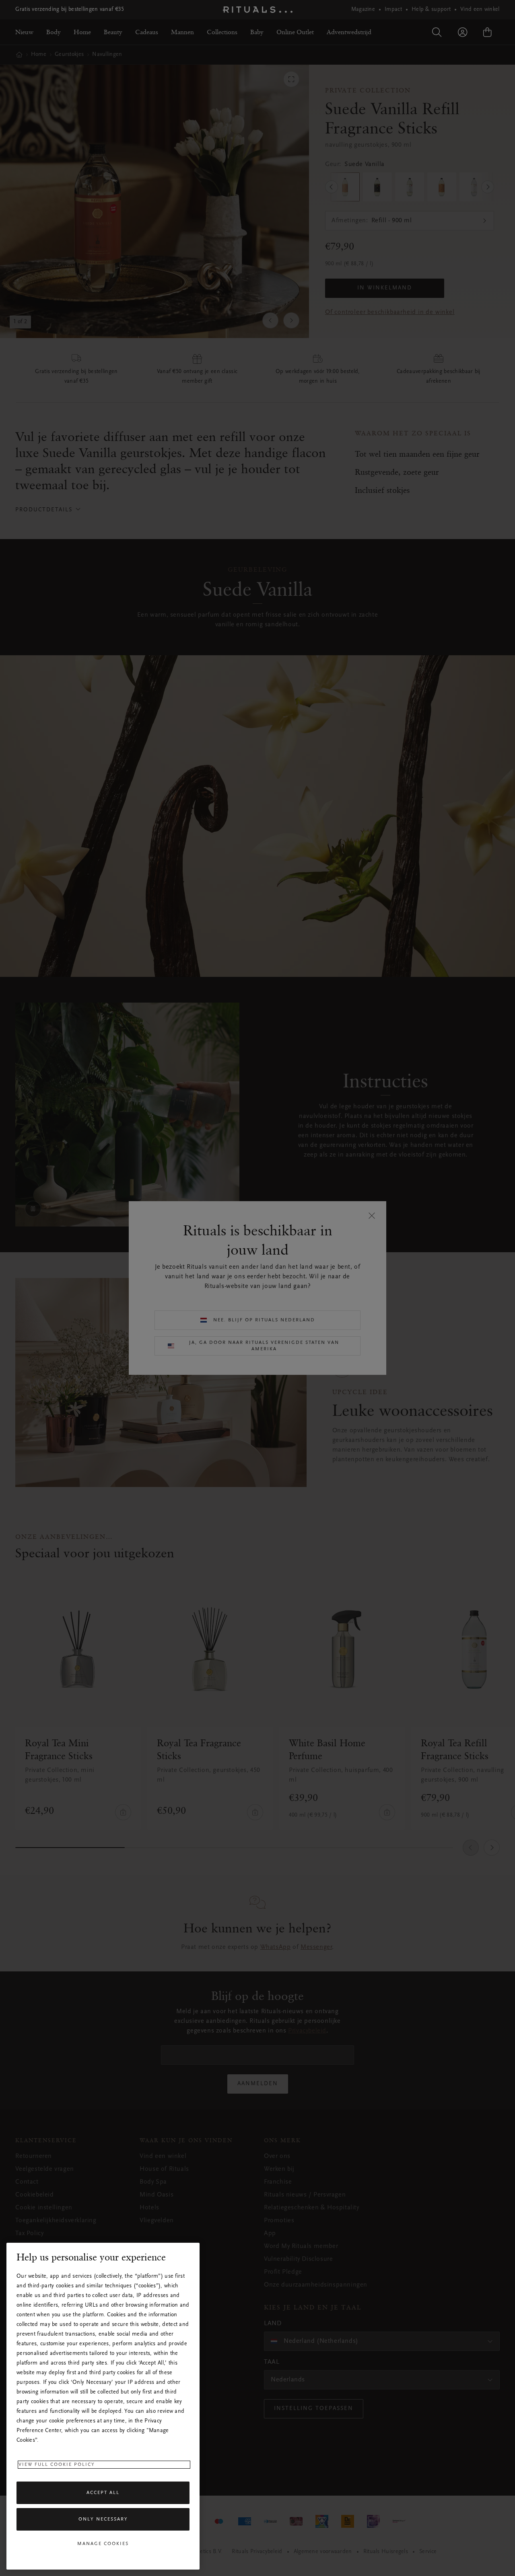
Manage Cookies (103, 2544)
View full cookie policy (57, 2465)
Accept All (103, 2493)
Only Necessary (103, 2519)
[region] (103, 2406)
